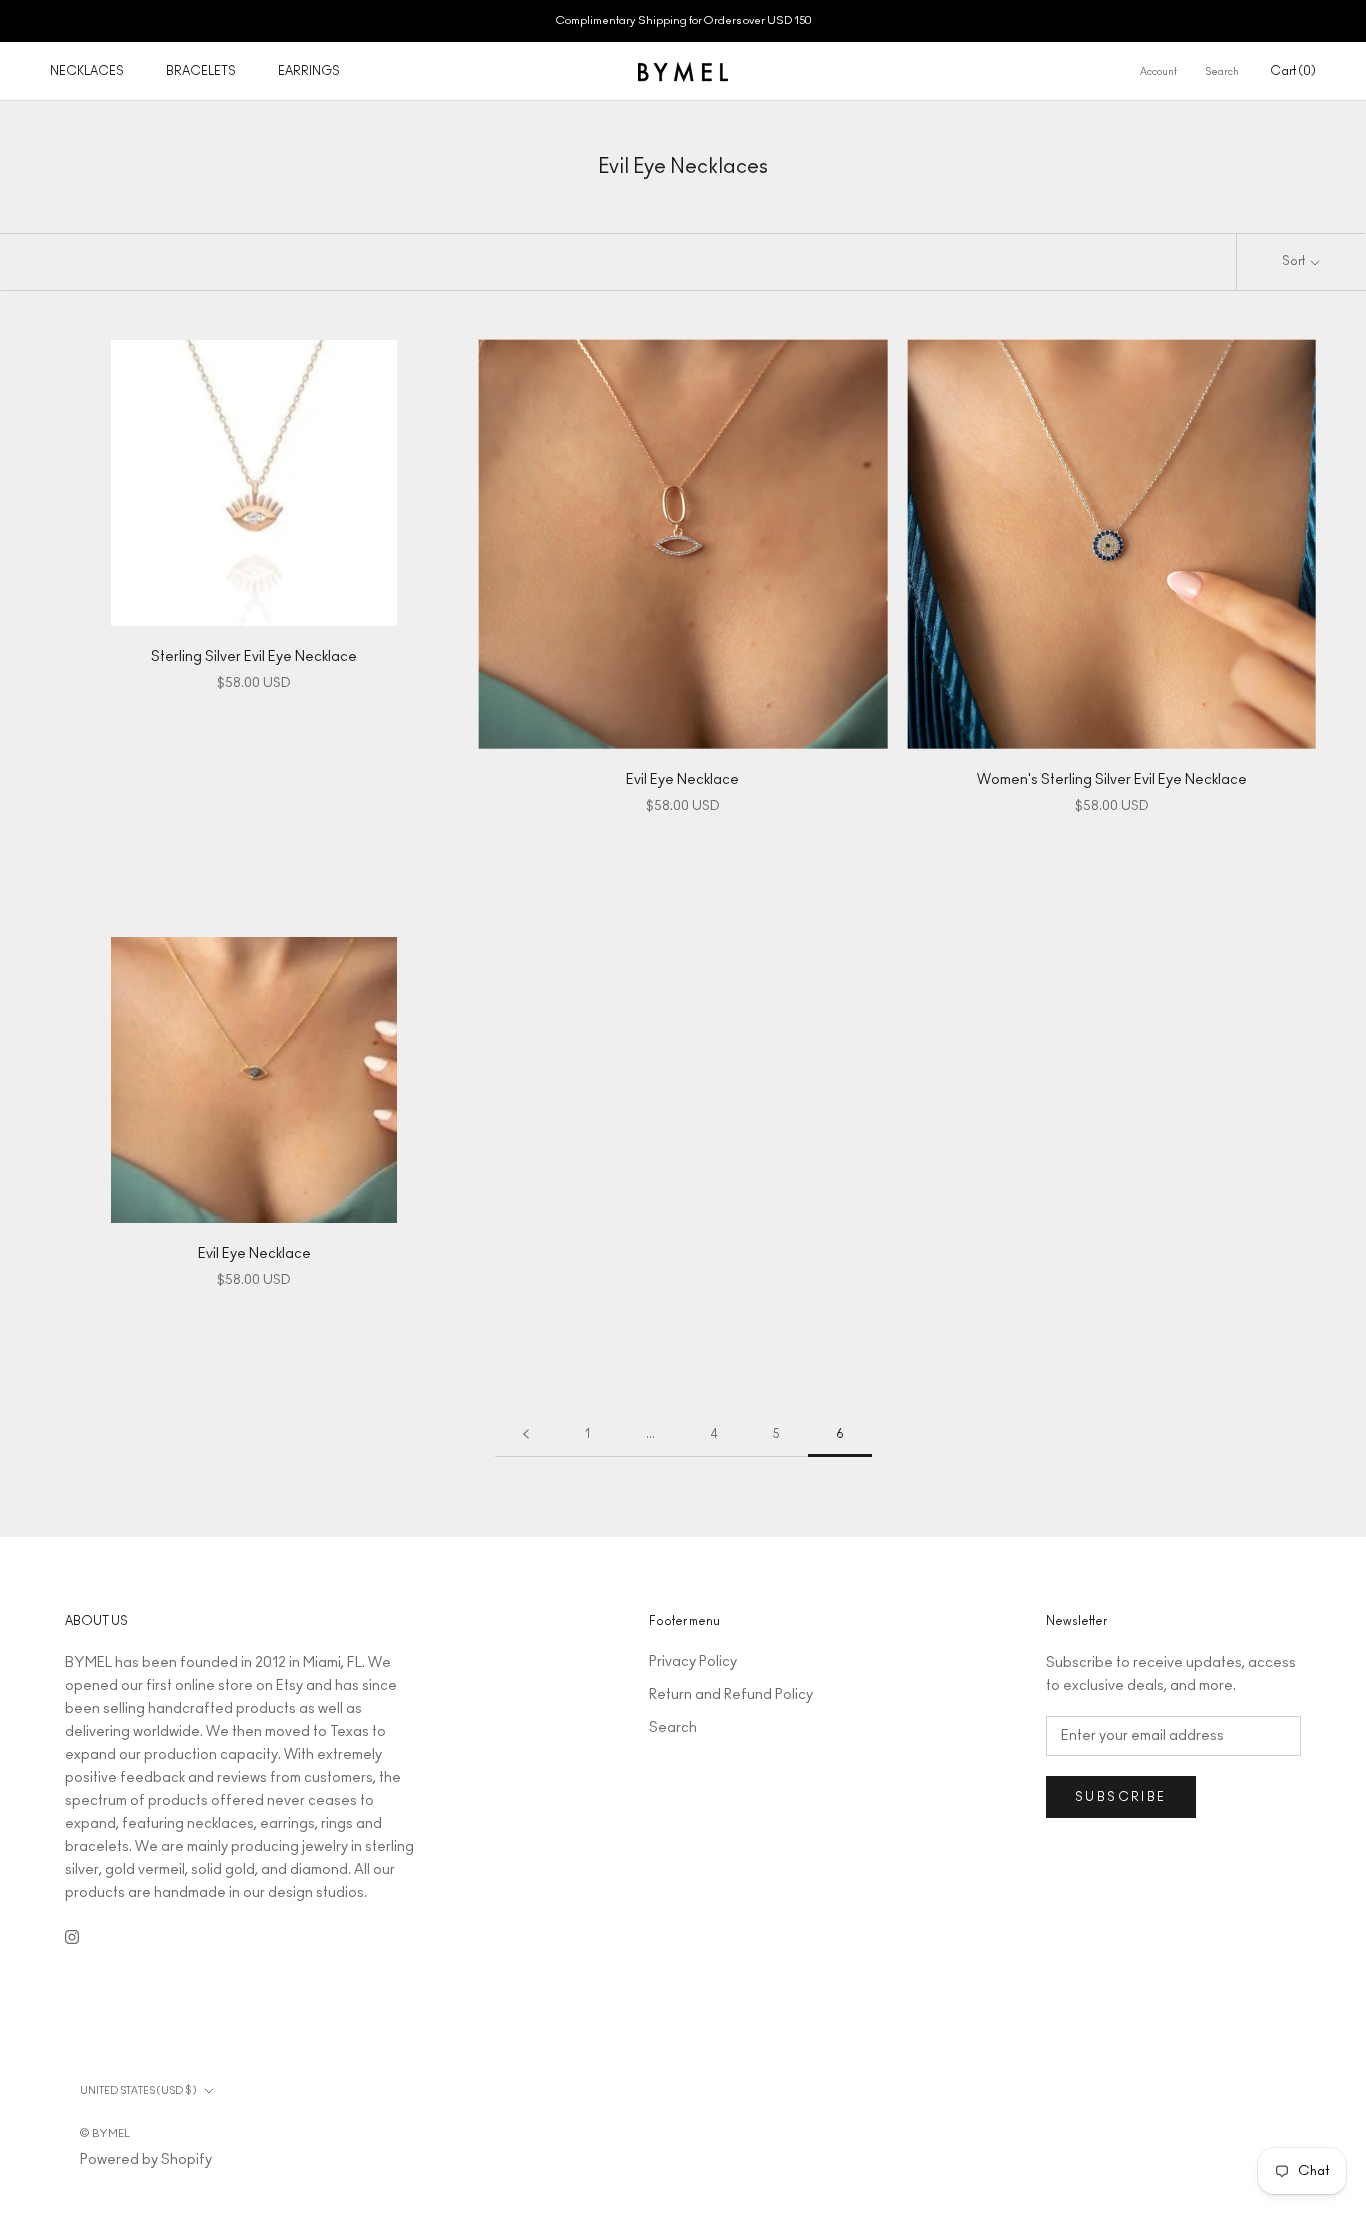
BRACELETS (201, 71)
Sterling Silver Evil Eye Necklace (254, 657)
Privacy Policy (693, 1662)
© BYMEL (105, 2133)
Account (1158, 72)
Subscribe (1121, 1797)
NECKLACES (87, 71)
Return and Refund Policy (731, 1695)
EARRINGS (309, 71)
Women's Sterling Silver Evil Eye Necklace (1112, 780)
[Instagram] (72, 1937)
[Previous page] (526, 1434)
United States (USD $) (138, 2091)
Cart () (1293, 71)
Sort (1294, 261)
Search (1222, 72)
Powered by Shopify (146, 2160)
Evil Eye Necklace (682, 780)
